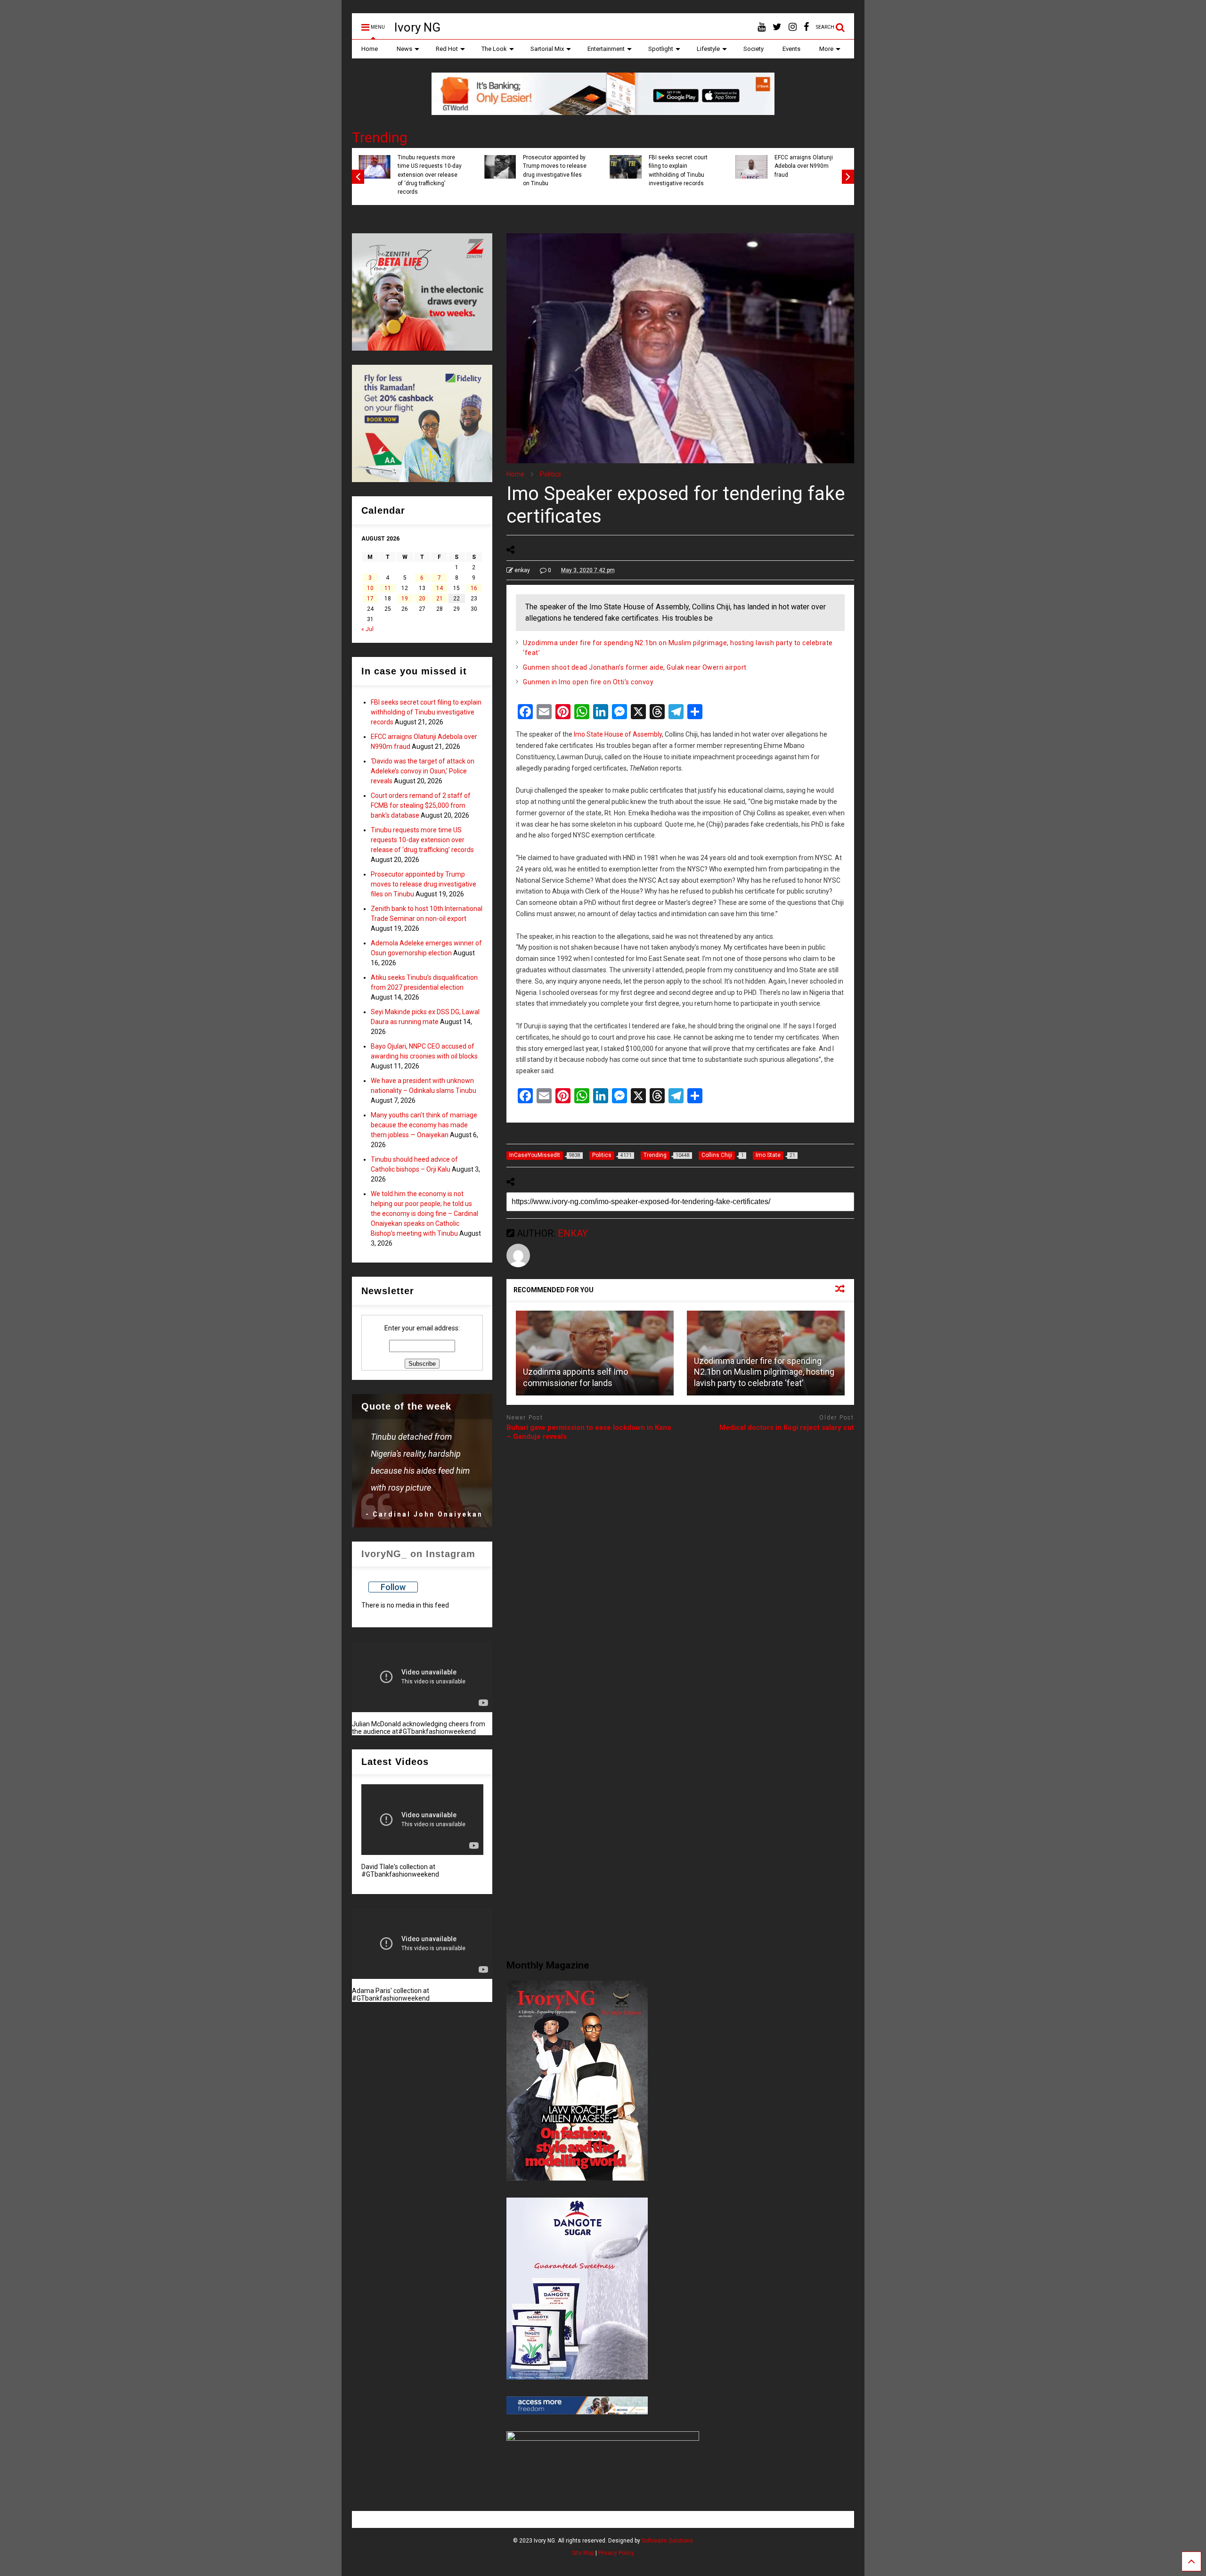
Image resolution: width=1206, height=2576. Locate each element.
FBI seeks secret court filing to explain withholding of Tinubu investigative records (426, 712)
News (404, 49)
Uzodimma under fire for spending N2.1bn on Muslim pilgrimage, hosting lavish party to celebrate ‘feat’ (764, 1372)
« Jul (367, 629)
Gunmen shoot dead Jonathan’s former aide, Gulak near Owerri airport (635, 667)
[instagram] (793, 27)
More (826, 49)
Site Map (583, 2553)
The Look (494, 49)
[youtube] (762, 27)
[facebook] (806, 27)
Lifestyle (708, 49)
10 (370, 588)
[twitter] (777, 27)
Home (370, 49)
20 (422, 599)
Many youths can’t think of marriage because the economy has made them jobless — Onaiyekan (424, 1125)
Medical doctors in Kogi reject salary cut (787, 1427)
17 (370, 599)
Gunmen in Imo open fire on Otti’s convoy (588, 682)
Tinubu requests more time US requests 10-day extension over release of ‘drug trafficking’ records (701, 175)
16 (474, 588)
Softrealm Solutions (667, 2541)
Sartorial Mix (547, 49)
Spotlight (661, 49)
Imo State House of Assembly (618, 734)
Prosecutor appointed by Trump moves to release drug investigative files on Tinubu (827, 170)
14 (440, 588)
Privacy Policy (616, 2553)
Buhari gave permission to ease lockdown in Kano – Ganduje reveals (589, 1432)
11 (388, 588)
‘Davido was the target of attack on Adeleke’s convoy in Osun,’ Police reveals (451, 170)
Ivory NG (417, 27)
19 (405, 599)
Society (754, 49)
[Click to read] (595, 1353)
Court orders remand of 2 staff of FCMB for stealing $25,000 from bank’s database (577, 170)
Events (791, 49)
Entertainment (606, 49)
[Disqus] (680, 1567)
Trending (380, 137)
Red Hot (447, 49)
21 (440, 599)
